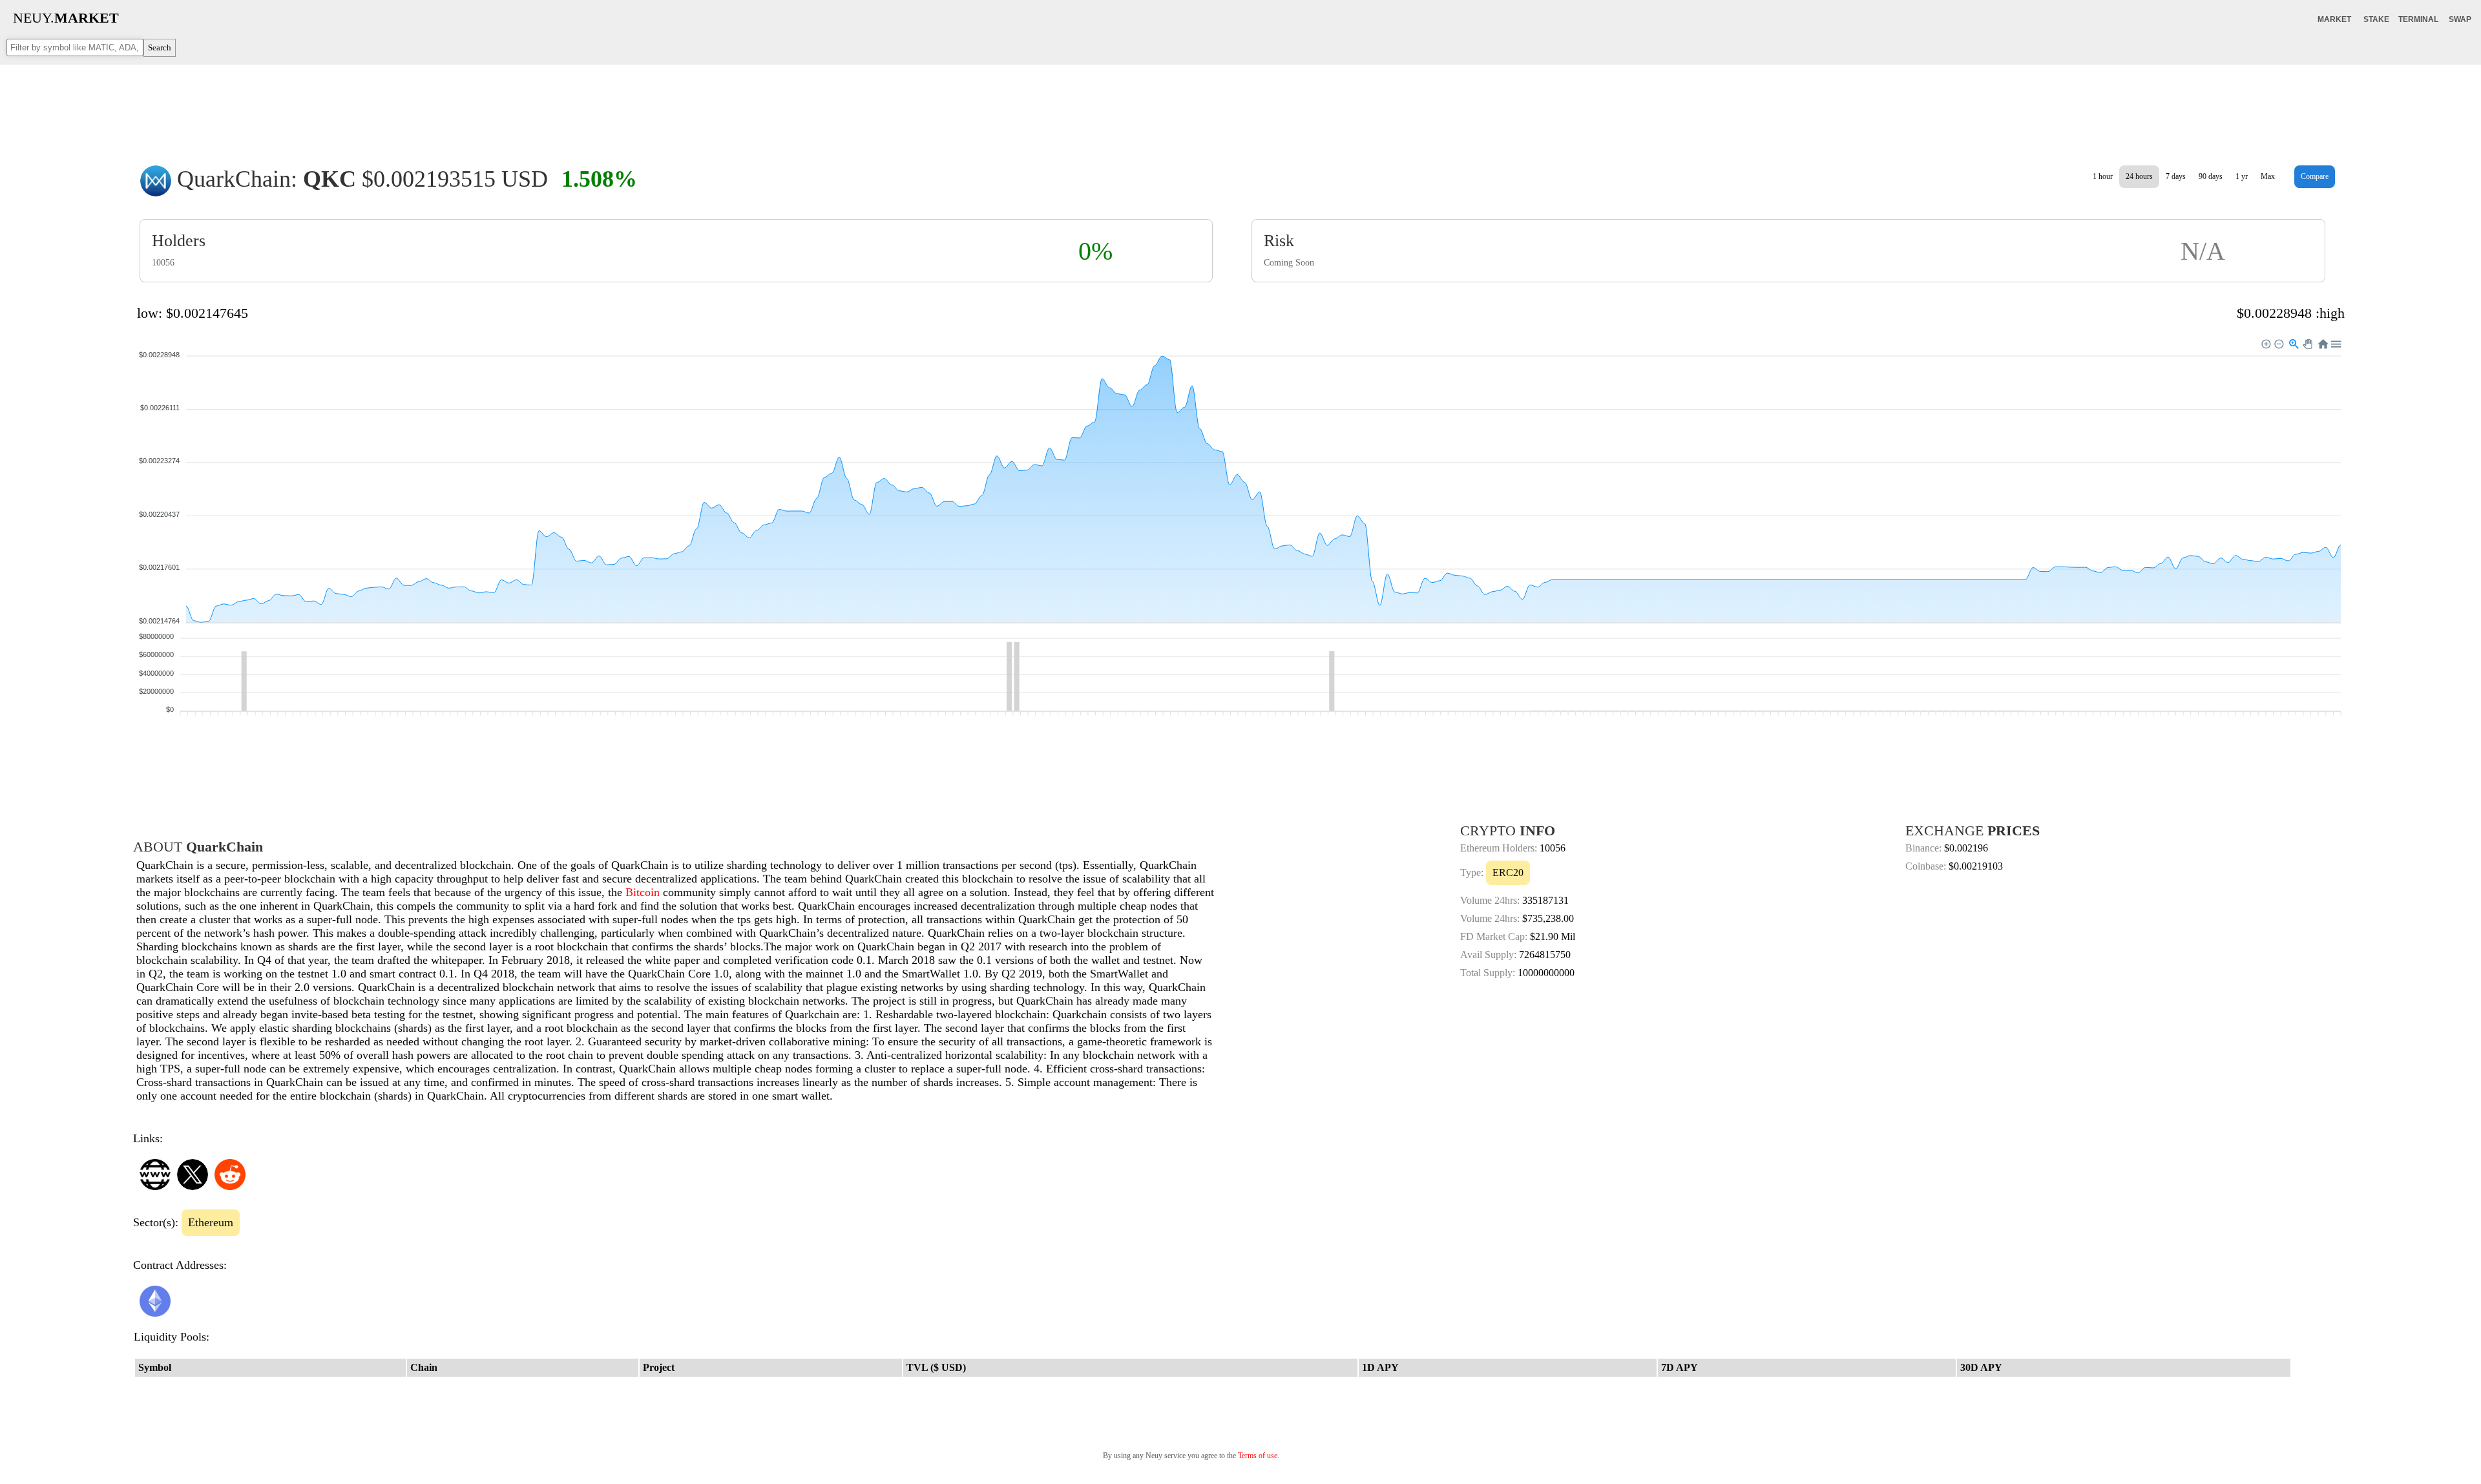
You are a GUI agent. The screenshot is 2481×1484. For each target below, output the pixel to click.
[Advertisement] (1240, 106)
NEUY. (66, 18)
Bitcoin (643, 892)
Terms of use (1258, 1456)
